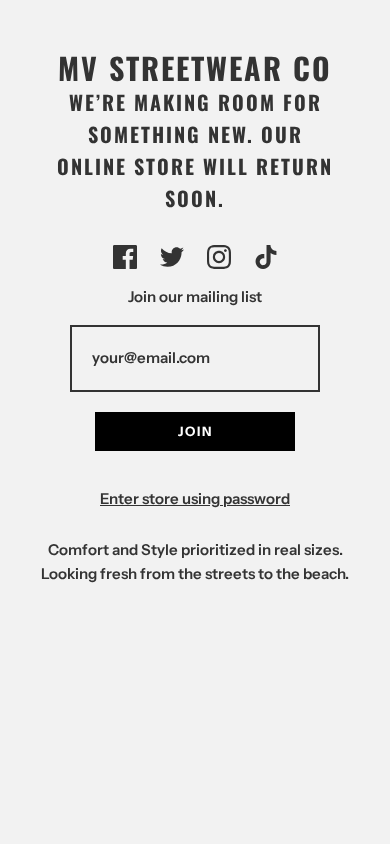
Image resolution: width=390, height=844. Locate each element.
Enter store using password (195, 498)
